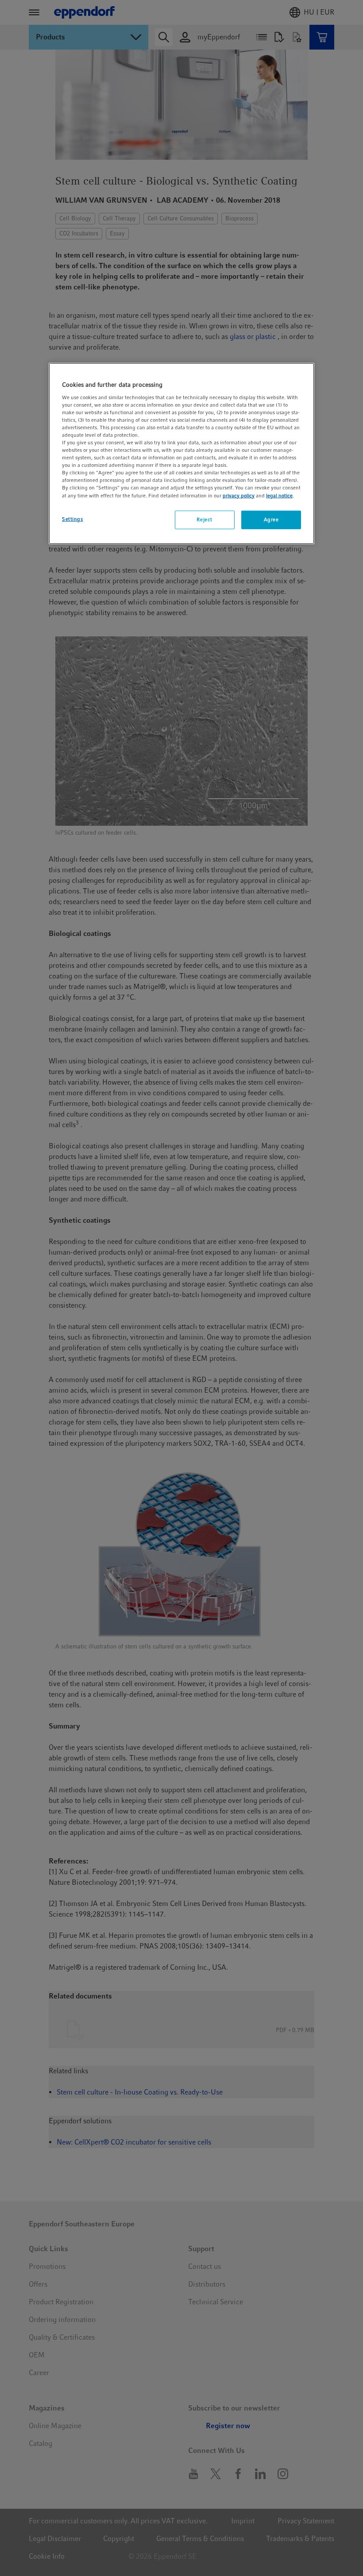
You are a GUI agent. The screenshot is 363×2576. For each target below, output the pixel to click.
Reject (204, 519)
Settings (73, 519)
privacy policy (239, 495)
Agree (271, 519)
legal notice (279, 495)
